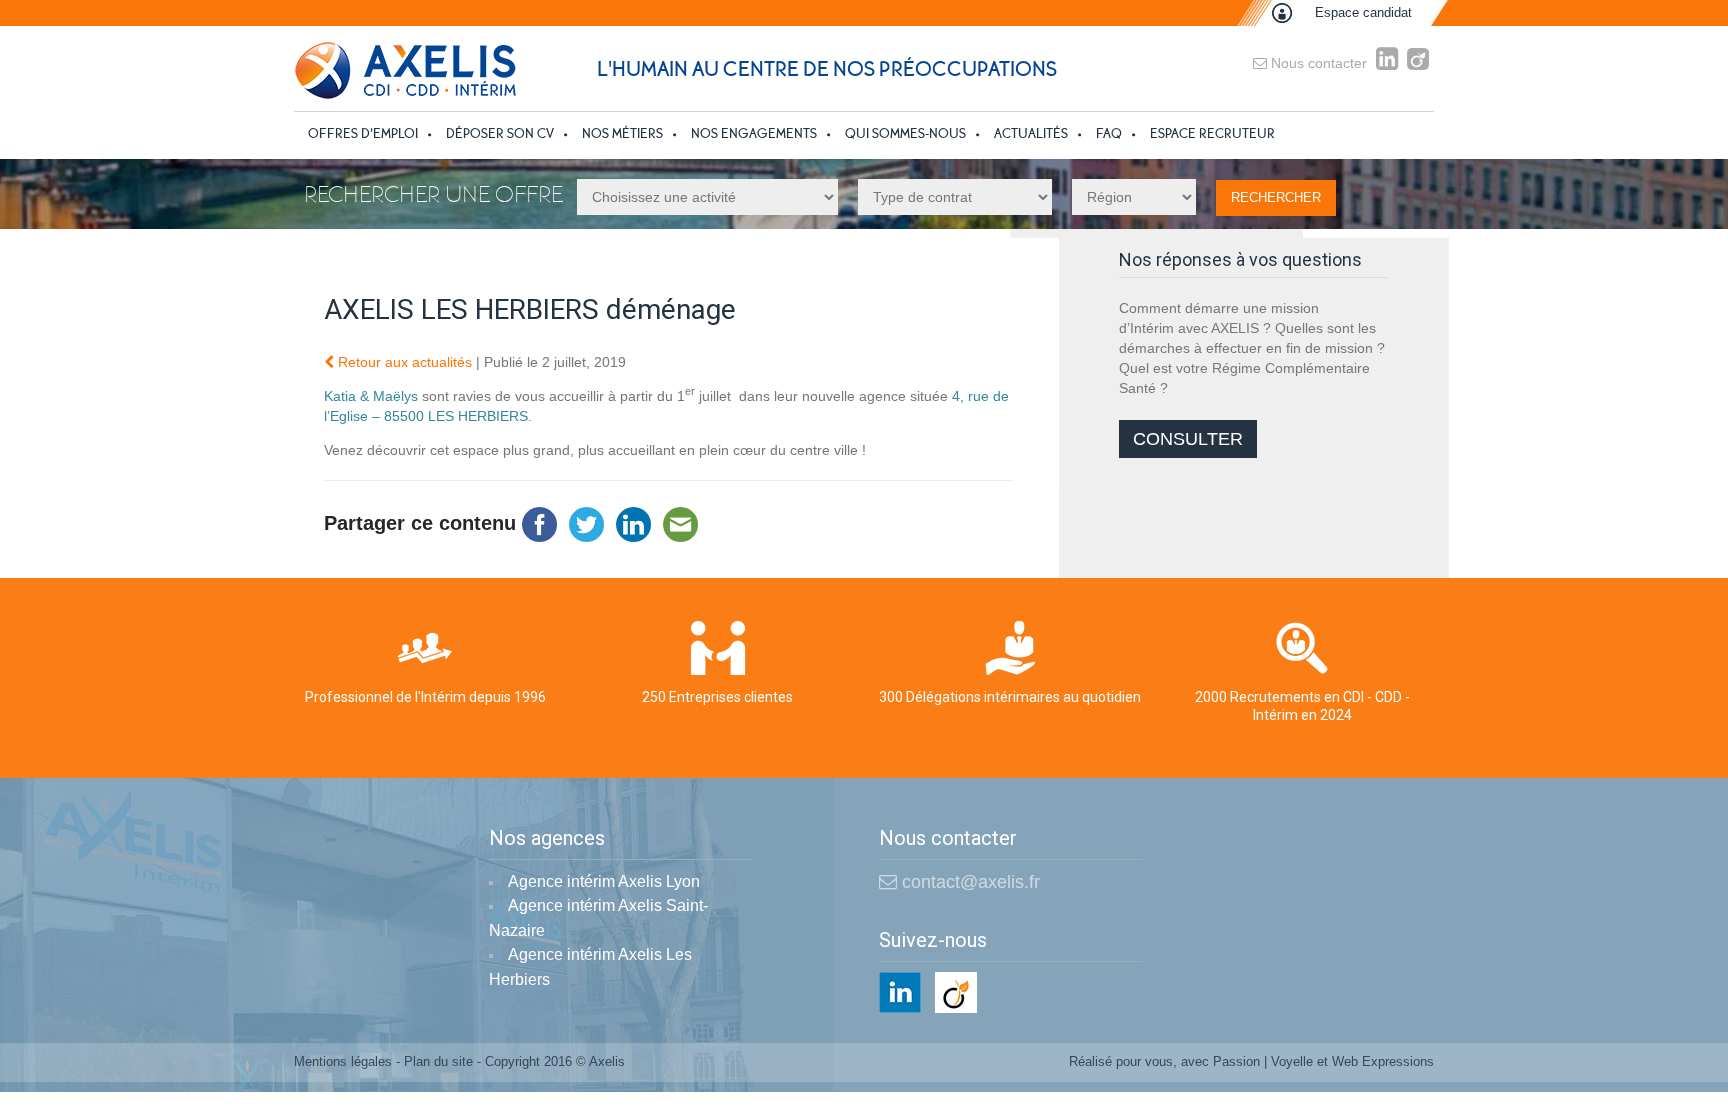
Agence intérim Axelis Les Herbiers (590, 967)
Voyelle (1292, 1061)
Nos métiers (622, 133)
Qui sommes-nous (905, 133)
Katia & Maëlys (371, 396)
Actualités (1031, 133)
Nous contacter (1317, 63)
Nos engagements (754, 133)
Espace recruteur (1212, 133)
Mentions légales (343, 1061)
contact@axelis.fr (968, 882)
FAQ (1109, 133)
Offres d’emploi (363, 133)
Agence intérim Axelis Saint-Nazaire (598, 918)
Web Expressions (1383, 1061)
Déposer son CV (500, 133)
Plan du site (438, 1061)
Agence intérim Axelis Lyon (604, 881)
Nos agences (547, 839)
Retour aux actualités (403, 362)
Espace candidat (1363, 12)
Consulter (1188, 439)
